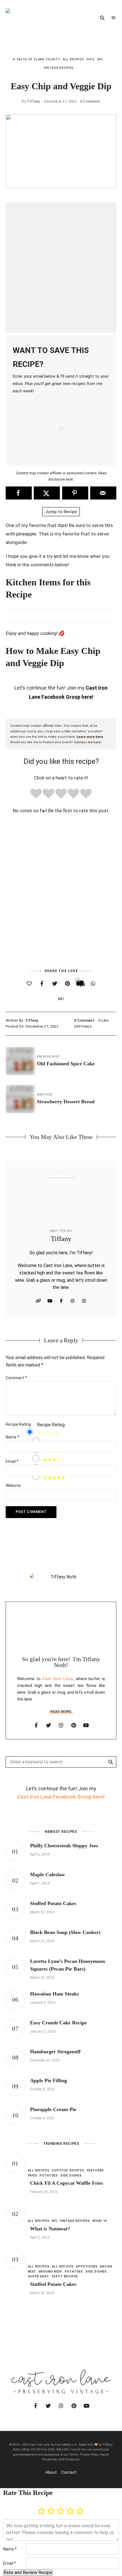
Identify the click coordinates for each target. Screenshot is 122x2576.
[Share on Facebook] (19, 493)
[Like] (29, 984)
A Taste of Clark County (36, 59)
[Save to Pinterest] (75, 493)
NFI (100, 59)
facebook (36, 1725)
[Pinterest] (67, 984)
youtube (86, 1725)
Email (12, 1461)
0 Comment (90, 101)
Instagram (72, 1301)
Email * (10, 2563)
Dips (91, 59)
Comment (16, 1378)
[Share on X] (47, 493)
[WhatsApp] (93, 984)
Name (12, 1437)
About (51, 2472)
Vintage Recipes (59, 68)
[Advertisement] (61, 267)
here (69, 479)
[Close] (4, 2503)
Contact (69, 2472)
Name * (10, 2549)
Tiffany (33, 101)
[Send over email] (103, 493)
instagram (61, 1725)
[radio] (36, 795)
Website (38, 1301)
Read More (61, 1712)
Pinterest (84, 1301)
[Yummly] (80, 983)
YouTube (50, 1301)
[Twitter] (55, 984)
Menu (113, 18)
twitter (49, 1725)
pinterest (73, 1725)
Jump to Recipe (61, 512)
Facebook (61, 1301)
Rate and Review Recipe (28, 2572)
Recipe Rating (18, 1424)
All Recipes (73, 59)
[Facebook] (42, 984)
